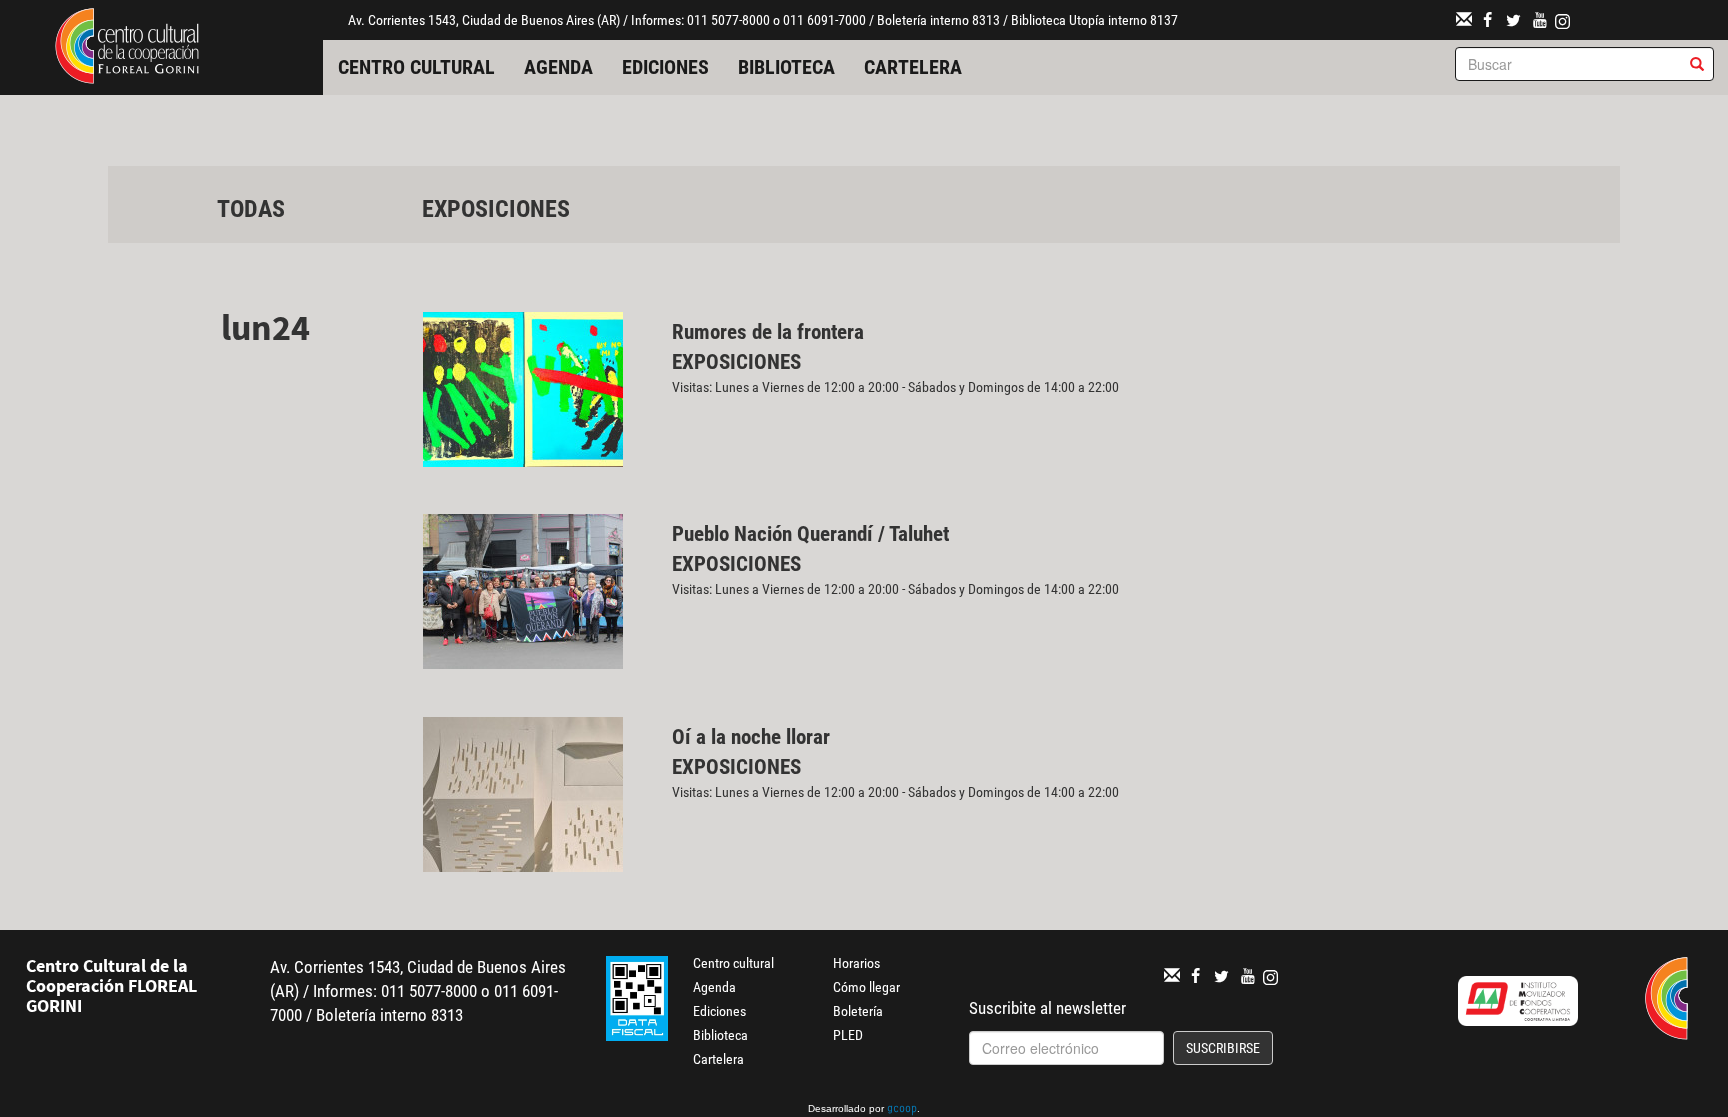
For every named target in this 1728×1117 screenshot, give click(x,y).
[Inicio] (127, 44)
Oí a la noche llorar (751, 737)
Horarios (856, 963)
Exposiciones (496, 209)
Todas (251, 209)
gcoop (902, 1110)
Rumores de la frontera (768, 332)
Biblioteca (786, 67)
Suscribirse (1223, 1048)
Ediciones (665, 67)
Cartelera (913, 67)
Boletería (858, 1011)
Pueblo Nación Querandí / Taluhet (810, 534)
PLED (848, 1035)
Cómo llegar (866, 987)
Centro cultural (416, 67)
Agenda (558, 67)
